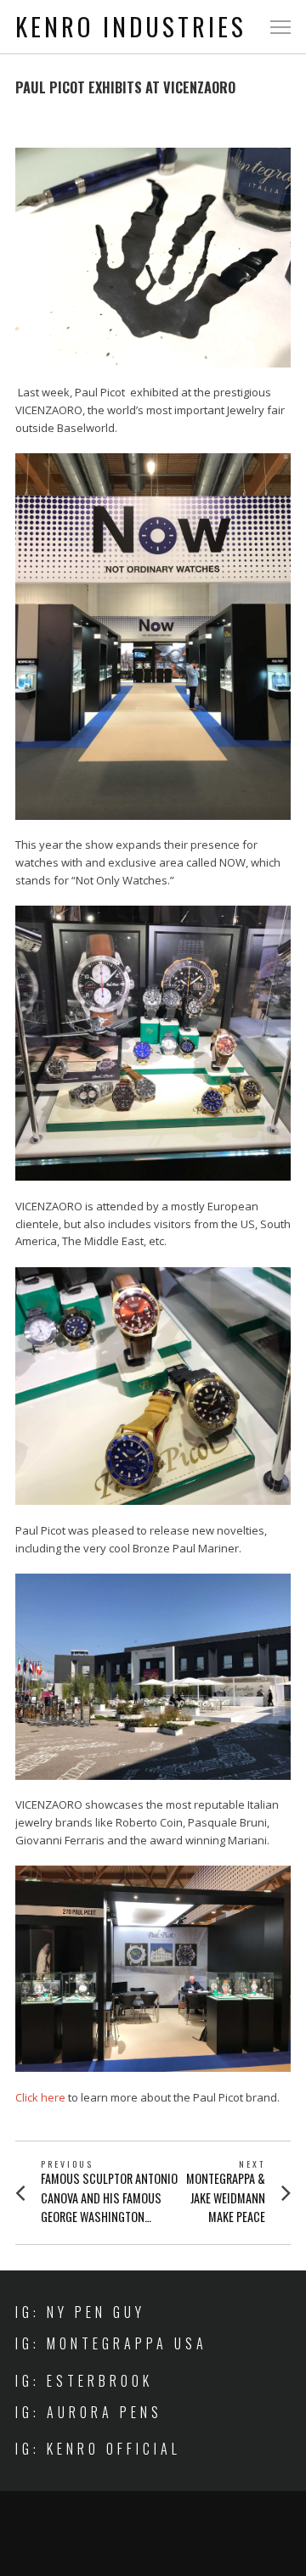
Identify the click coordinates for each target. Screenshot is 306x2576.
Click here (40, 2097)
